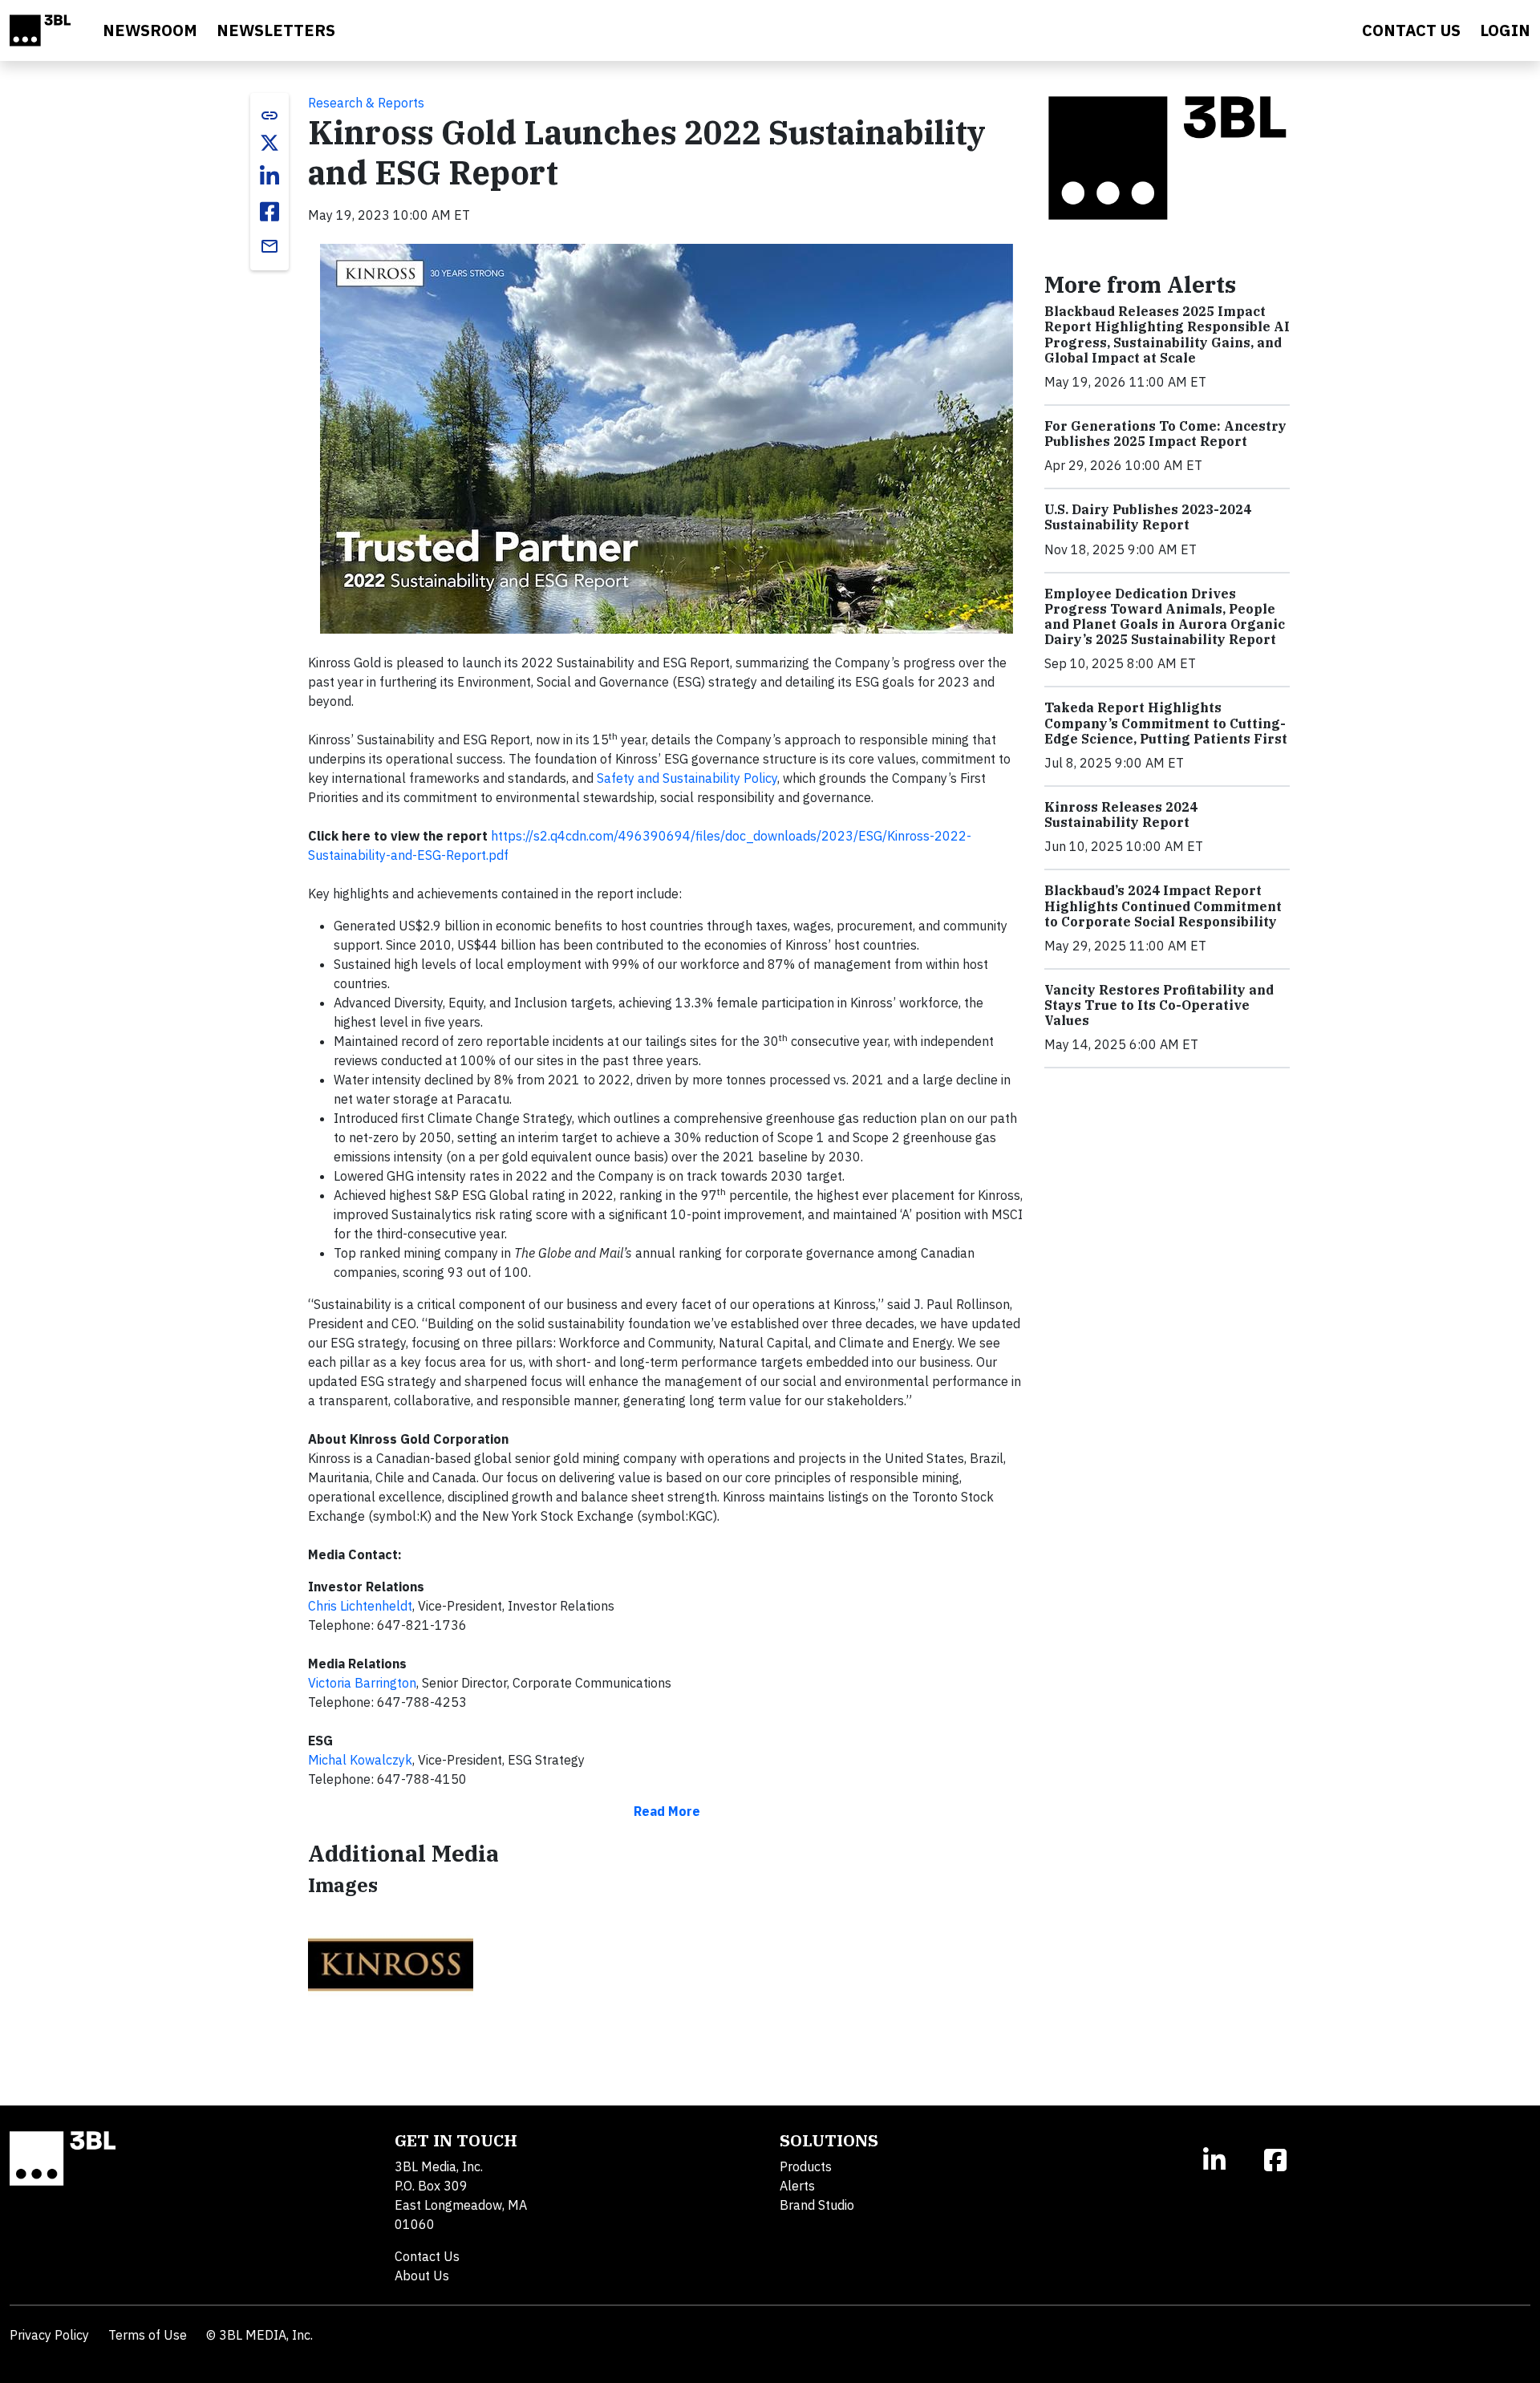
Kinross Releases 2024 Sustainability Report (1121, 815)
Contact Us (427, 2256)
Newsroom (150, 30)
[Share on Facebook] (269, 212)
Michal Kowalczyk (360, 1760)
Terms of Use (148, 2335)
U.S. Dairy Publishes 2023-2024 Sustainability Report (1148, 517)
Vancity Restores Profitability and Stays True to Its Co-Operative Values (1159, 1005)
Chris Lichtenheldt (360, 1606)
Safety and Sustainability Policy (687, 778)
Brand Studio (817, 2205)
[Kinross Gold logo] (391, 1964)
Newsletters (276, 30)
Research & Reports (366, 103)
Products (806, 2166)
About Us (422, 2276)
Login (1505, 30)
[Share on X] (269, 143)
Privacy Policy (49, 2335)
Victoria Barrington (362, 1683)
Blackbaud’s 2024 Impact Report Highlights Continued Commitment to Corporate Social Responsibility (1163, 906)
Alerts (797, 2186)
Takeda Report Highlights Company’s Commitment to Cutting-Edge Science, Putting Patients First (1166, 723)
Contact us (1411, 30)
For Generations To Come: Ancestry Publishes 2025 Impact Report (1165, 434)
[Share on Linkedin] (269, 176)
